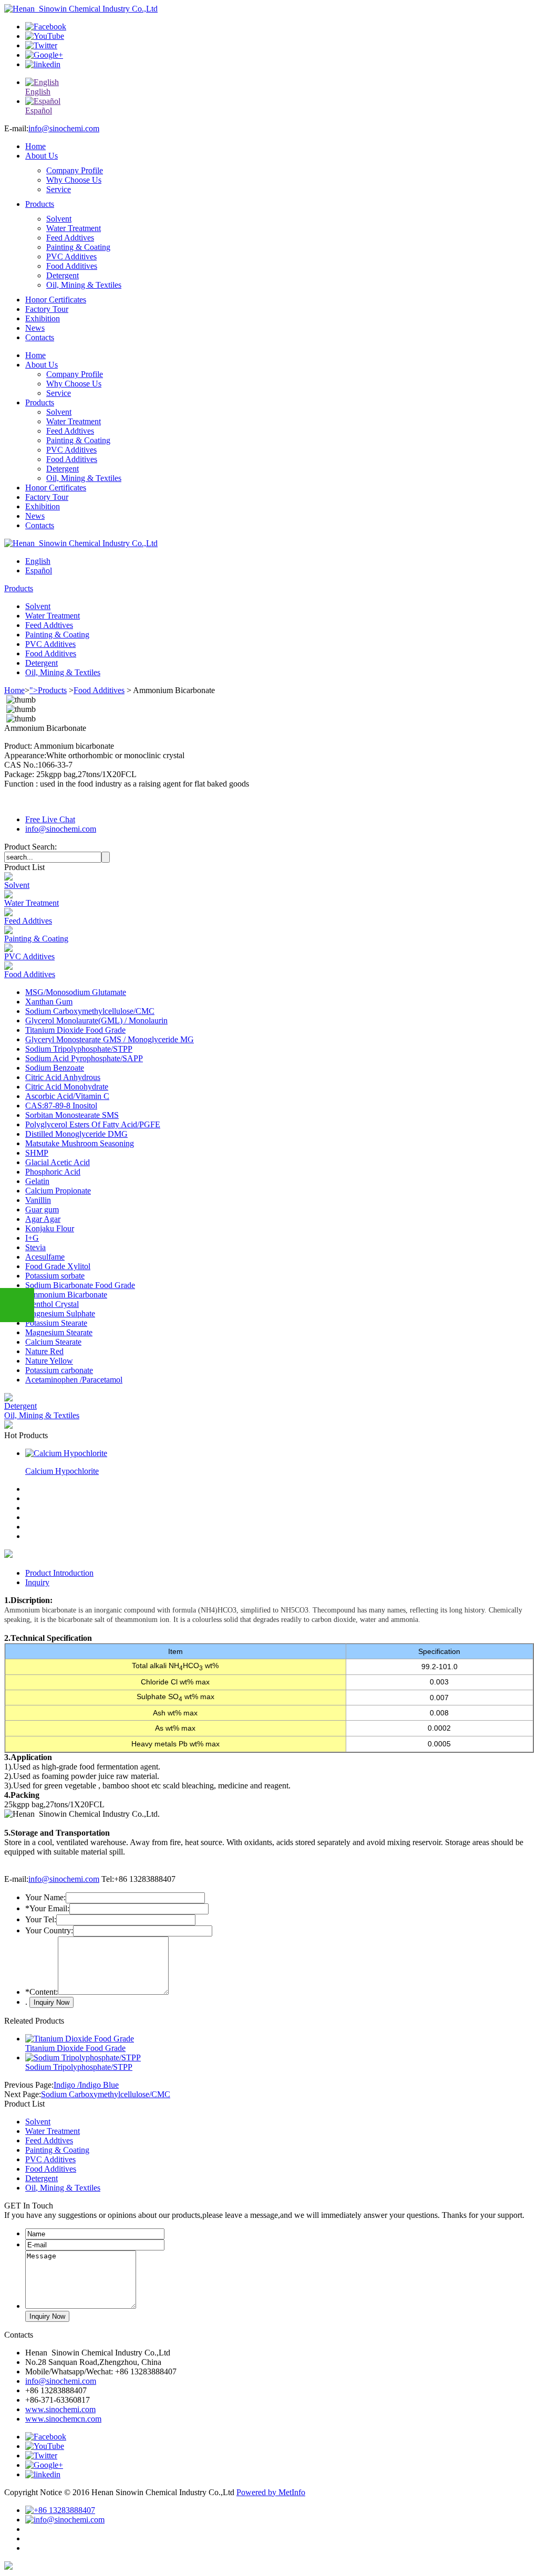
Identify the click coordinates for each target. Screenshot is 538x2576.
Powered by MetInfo (271, 2492)
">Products (48, 690)
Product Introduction (59, 1573)
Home (35, 146)
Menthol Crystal (52, 1304)
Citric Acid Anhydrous (63, 1077)
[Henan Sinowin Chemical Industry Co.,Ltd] (81, 9)
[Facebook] (46, 27)
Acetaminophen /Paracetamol (74, 1380)
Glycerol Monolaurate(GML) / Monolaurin (96, 1020)
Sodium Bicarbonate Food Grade (80, 1285)
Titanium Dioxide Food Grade (75, 1030)
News (35, 328)
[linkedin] (43, 64)
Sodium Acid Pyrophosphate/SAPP (84, 1058)
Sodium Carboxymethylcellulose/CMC (90, 1011)
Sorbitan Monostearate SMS (72, 1115)
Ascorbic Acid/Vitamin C (67, 1096)
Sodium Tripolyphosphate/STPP (79, 1049)
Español (39, 570)
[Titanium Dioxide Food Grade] (80, 2039)
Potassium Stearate (56, 1323)
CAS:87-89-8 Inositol (61, 1106)
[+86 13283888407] (60, 2510)
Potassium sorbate (55, 1276)
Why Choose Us (74, 180)
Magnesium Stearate (59, 1332)
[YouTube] (45, 36)
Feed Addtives (70, 238)
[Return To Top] (8, 2567)
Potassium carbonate (59, 1370)
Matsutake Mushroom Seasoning (80, 1143)
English (38, 561)
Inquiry (37, 1582)
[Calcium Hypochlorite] (66, 1453)
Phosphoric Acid (53, 1172)
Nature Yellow (49, 1361)
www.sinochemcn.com (63, 2419)
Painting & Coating (78, 247)
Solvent (59, 219)
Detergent (63, 275)
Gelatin (37, 1181)
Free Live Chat (50, 819)
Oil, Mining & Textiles (84, 285)
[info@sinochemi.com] (65, 2520)
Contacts (40, 337)
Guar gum (42, 1210)
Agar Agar (43, 1219)
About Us (42, 156)
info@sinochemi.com (64, 128)
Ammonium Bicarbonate (66, 1295)
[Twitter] (41, 45)
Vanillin (38, 1200)
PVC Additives (71, 256)
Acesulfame (45, 1257)
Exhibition (43, 318)
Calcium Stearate (53, 1342)
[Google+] (44, 55)
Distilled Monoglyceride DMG (76, 1134)
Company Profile (75, 170)
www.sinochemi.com (60, 2409)
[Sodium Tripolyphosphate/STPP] (83, 2057)
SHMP (37, 1153)
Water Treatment (74, 228)
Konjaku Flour (50, 1228)
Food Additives (72, 266)
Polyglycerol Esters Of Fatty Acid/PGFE (93, 1124)
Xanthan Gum (49, 1002)
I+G (32, 1238)
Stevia (35, 1247)
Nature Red (44, 1351)
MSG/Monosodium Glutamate (76, 992)
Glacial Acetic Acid (58, 1162)
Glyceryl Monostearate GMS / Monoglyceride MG (110, 1039)
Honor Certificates (56, 300)
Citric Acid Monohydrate (67, 1087)
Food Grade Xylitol (58, 1266)
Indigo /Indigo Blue (86, 2085)
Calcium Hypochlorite (62, 1471)
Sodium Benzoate (55, 1068)
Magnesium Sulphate (60, 1313)
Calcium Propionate (58, 1191)
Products (40, 204)
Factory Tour (47, 309)
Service (59, 189)
